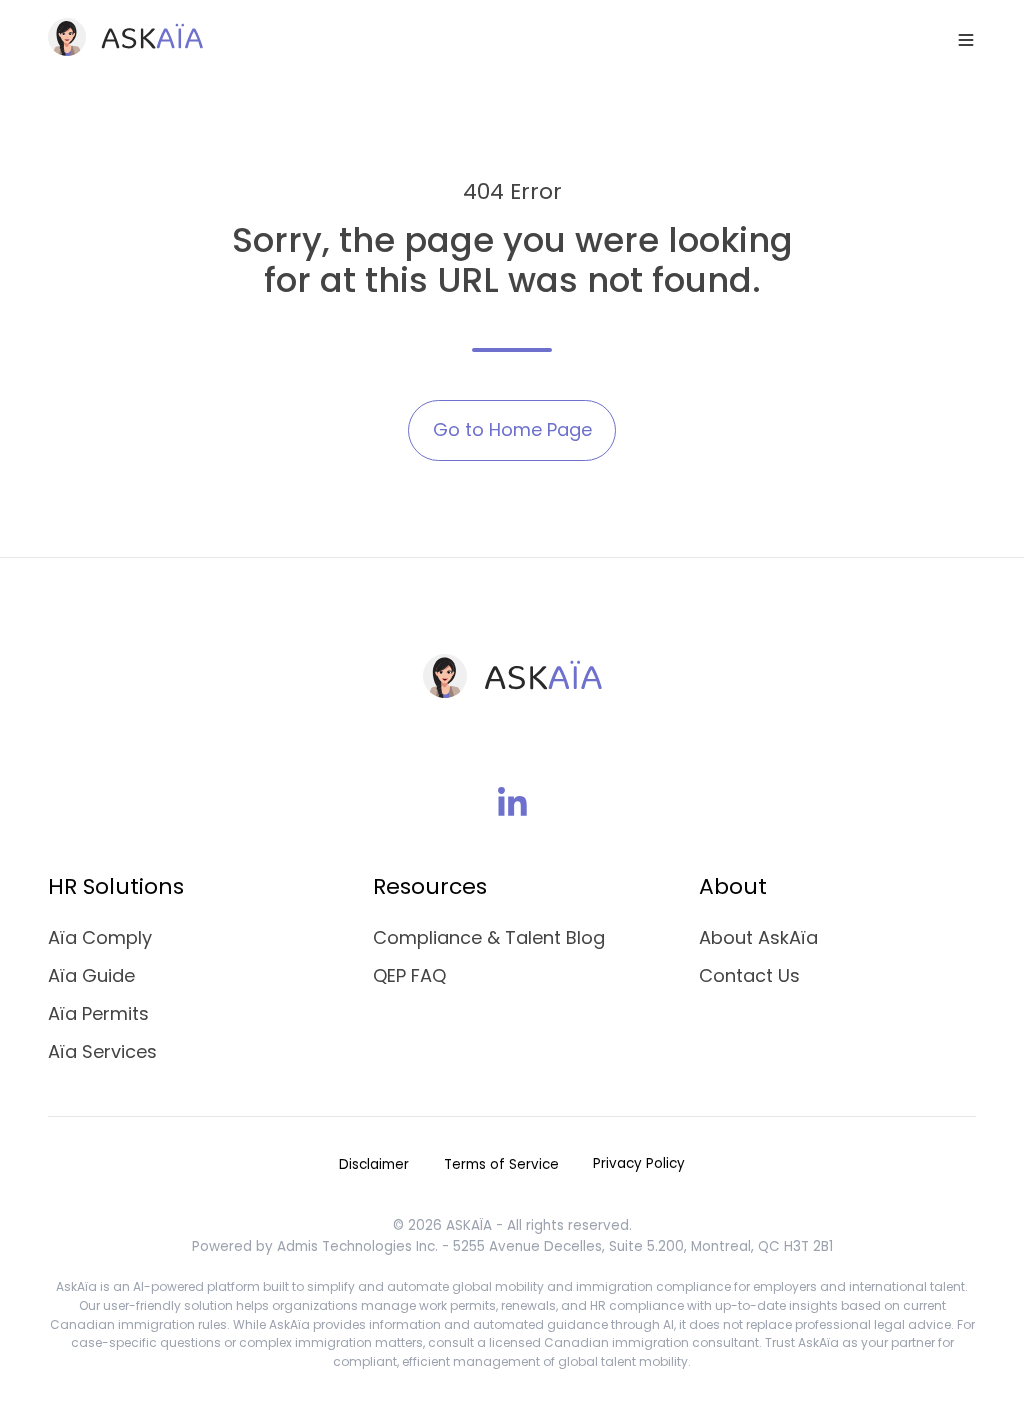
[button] (966, 40)
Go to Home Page (512, 429)
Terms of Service (501, 1164)
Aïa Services (102, 1051)
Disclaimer (374, 1164)
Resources (430, 886)
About (733, 886)
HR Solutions (116, 886)
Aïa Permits (98, 1013)
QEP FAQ (409, 975)
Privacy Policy (639, 1163)
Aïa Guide (91, 975)
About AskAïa (758, 937)
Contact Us (749, 975)
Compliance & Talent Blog (489, 937)
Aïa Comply (100, 937)
